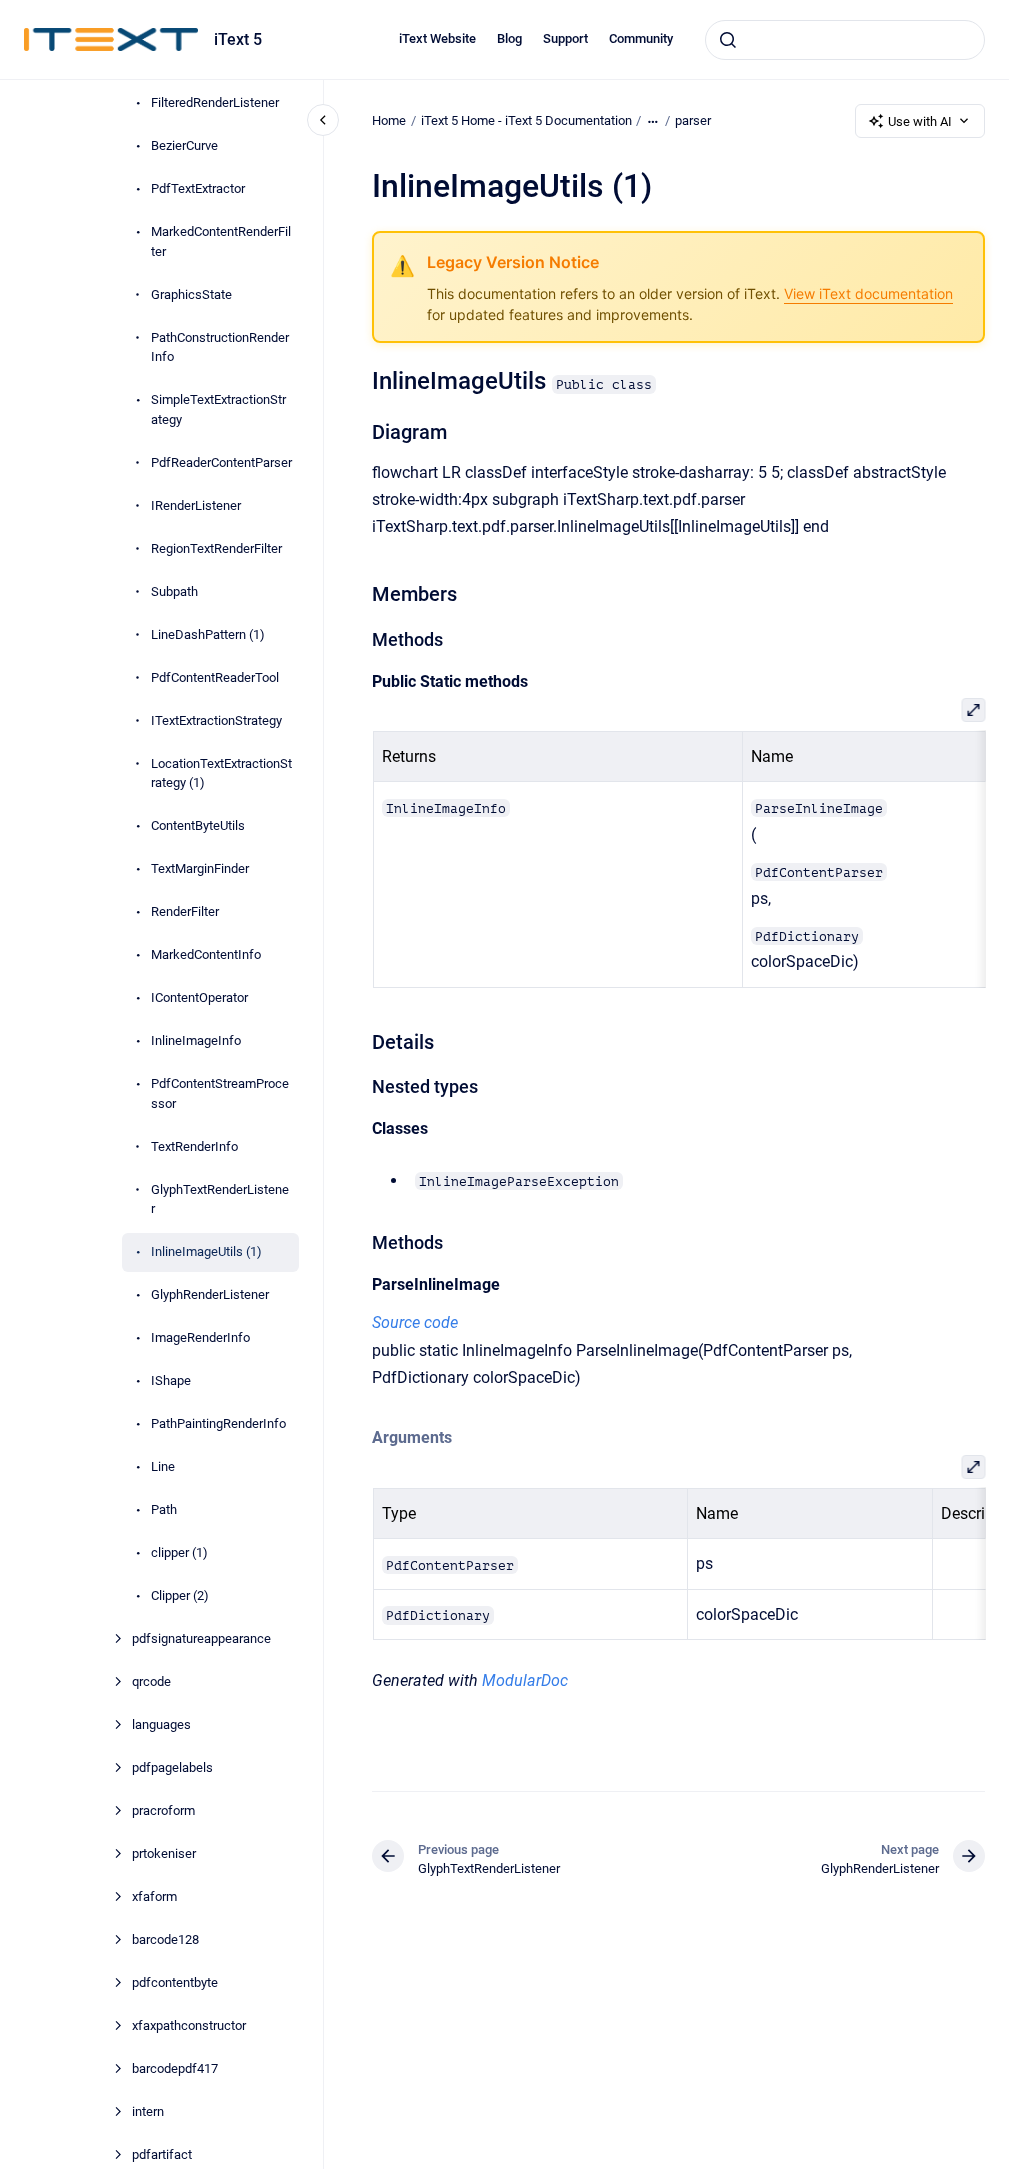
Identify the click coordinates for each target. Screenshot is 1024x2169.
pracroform (163, 1810)
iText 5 (238, 39)
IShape (171, 1380)
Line (163, 1466)
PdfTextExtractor (198, 188)
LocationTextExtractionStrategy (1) (221, 773)
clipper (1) (179, 1552)
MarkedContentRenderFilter (221, 241)
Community (641, 38)
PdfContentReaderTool (215, 677)
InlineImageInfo (196, 1040)
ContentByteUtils (198, 825)
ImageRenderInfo (200, 1337)
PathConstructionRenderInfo (220, 347)
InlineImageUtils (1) (206, 1251)
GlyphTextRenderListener (220, 1199)
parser (693, 120)
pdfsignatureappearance (201, 1638)
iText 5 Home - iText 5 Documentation (526, 120)
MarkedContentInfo (206, 954)
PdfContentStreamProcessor (220, 1093)
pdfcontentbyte (175, 1982)
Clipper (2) (180, 1595)
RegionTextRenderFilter (216, 548)
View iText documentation (868, 293)
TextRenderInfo (194, 1146)
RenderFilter (185, 911)
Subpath (174, 591)
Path (164, 1509)
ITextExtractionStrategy (216, 720)
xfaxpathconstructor (189, 2025)
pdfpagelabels (172, 1767)
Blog (509, 38)
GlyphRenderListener (210, 1294)
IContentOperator (199, 997)
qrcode (151, 1681)
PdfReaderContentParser (221, 462)
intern (148, 2111)
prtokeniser (164, 1853)
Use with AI (920, 121)
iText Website (437, 38)
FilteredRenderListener (215, 102)
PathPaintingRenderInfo (218, 1423)
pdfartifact (162, 2154)
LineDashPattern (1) (208, 634)
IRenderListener (196, 505)
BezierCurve (184, 145)
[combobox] (845, 40)
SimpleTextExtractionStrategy (218, 409)
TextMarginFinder (200, 868)
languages (161, 1724)
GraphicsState (191, 294)
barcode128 (165, 1939)
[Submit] (728, 40)
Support (565, 38)
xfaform (154, 1896)
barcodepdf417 (175, 2068)
